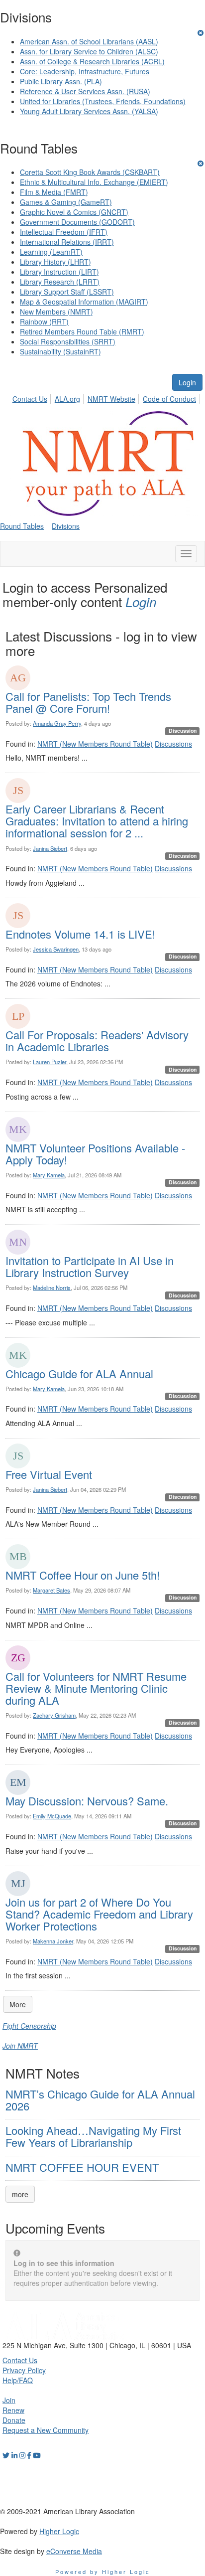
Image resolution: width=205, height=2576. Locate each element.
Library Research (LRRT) (60, 282)
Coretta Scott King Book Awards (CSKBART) (90, 172)
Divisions (66, 526)
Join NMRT (20, 2046)
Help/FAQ (18, 2380)
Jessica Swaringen (56, 949)
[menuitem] (33, 397)
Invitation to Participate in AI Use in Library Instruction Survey (90, 1266)
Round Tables (22, 526)
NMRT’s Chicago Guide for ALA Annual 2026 (100, 2100)
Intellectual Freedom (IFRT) (64, 232)
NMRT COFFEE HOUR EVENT (82, 2167)
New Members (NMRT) (56, 312)
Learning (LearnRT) (51, 252)
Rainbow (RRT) (44, 322)
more (20, 2194)
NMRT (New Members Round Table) (95, 744)
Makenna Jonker (53, 1941)
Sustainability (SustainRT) (60, 351)
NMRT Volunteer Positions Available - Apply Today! (95, 1154)
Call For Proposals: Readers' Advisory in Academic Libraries (97, 1041)
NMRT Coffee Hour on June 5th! (83, 1575)
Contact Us (30, 399)
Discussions (173, 744)
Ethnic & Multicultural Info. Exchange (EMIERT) (94, 182)
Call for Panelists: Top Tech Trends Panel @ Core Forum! (88, 702)
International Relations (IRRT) (67, 242)
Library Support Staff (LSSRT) (67, 292)
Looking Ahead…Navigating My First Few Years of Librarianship (93, 2136)
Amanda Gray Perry (57, 723)
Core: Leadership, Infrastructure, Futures (85, 71)
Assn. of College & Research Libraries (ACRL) (92, 61)
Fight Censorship (29, 2026)
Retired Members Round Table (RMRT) (82, 331)
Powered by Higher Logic (103, 2572)
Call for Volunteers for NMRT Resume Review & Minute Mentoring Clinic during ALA (96, 1688)
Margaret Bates (51, 1590)
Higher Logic (59, 2531)
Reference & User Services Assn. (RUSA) (85, 91)
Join (9, 2400)
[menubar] (107, 397)
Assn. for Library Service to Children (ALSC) (89, 51)
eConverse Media (74, 2551)
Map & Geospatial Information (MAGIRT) (84, 302)
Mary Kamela (49, 1175)
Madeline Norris (52, 1288)
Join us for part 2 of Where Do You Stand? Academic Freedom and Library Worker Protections (99, 1914)
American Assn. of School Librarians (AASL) (89, 41)
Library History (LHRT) (55, 262)
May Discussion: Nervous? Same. (87, 1801)
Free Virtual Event (49, 1474)
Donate (14, 2420)
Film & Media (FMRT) (54, 192)
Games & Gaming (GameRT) (66, 202)
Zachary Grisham (54, 1715)
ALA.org (67, 399)
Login (187, 382)
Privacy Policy (24, 2370)
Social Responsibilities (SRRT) (68, 341)
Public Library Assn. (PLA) (61, 81)
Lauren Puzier (50, 1062)
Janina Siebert (50, 848)
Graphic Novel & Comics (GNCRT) (74, 212)
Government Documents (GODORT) (77, 222)
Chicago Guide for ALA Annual (79, 1373)
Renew (13, 2410)
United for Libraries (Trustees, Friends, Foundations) (103, 101)
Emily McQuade (52, 1816)
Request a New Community (46, 2430)
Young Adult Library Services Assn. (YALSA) (89, 111)
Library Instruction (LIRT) (59, 272)
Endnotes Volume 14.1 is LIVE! (80, 934)
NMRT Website (111, 399)
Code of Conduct (169, 399)
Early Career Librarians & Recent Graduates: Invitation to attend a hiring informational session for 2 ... (97, 821)
